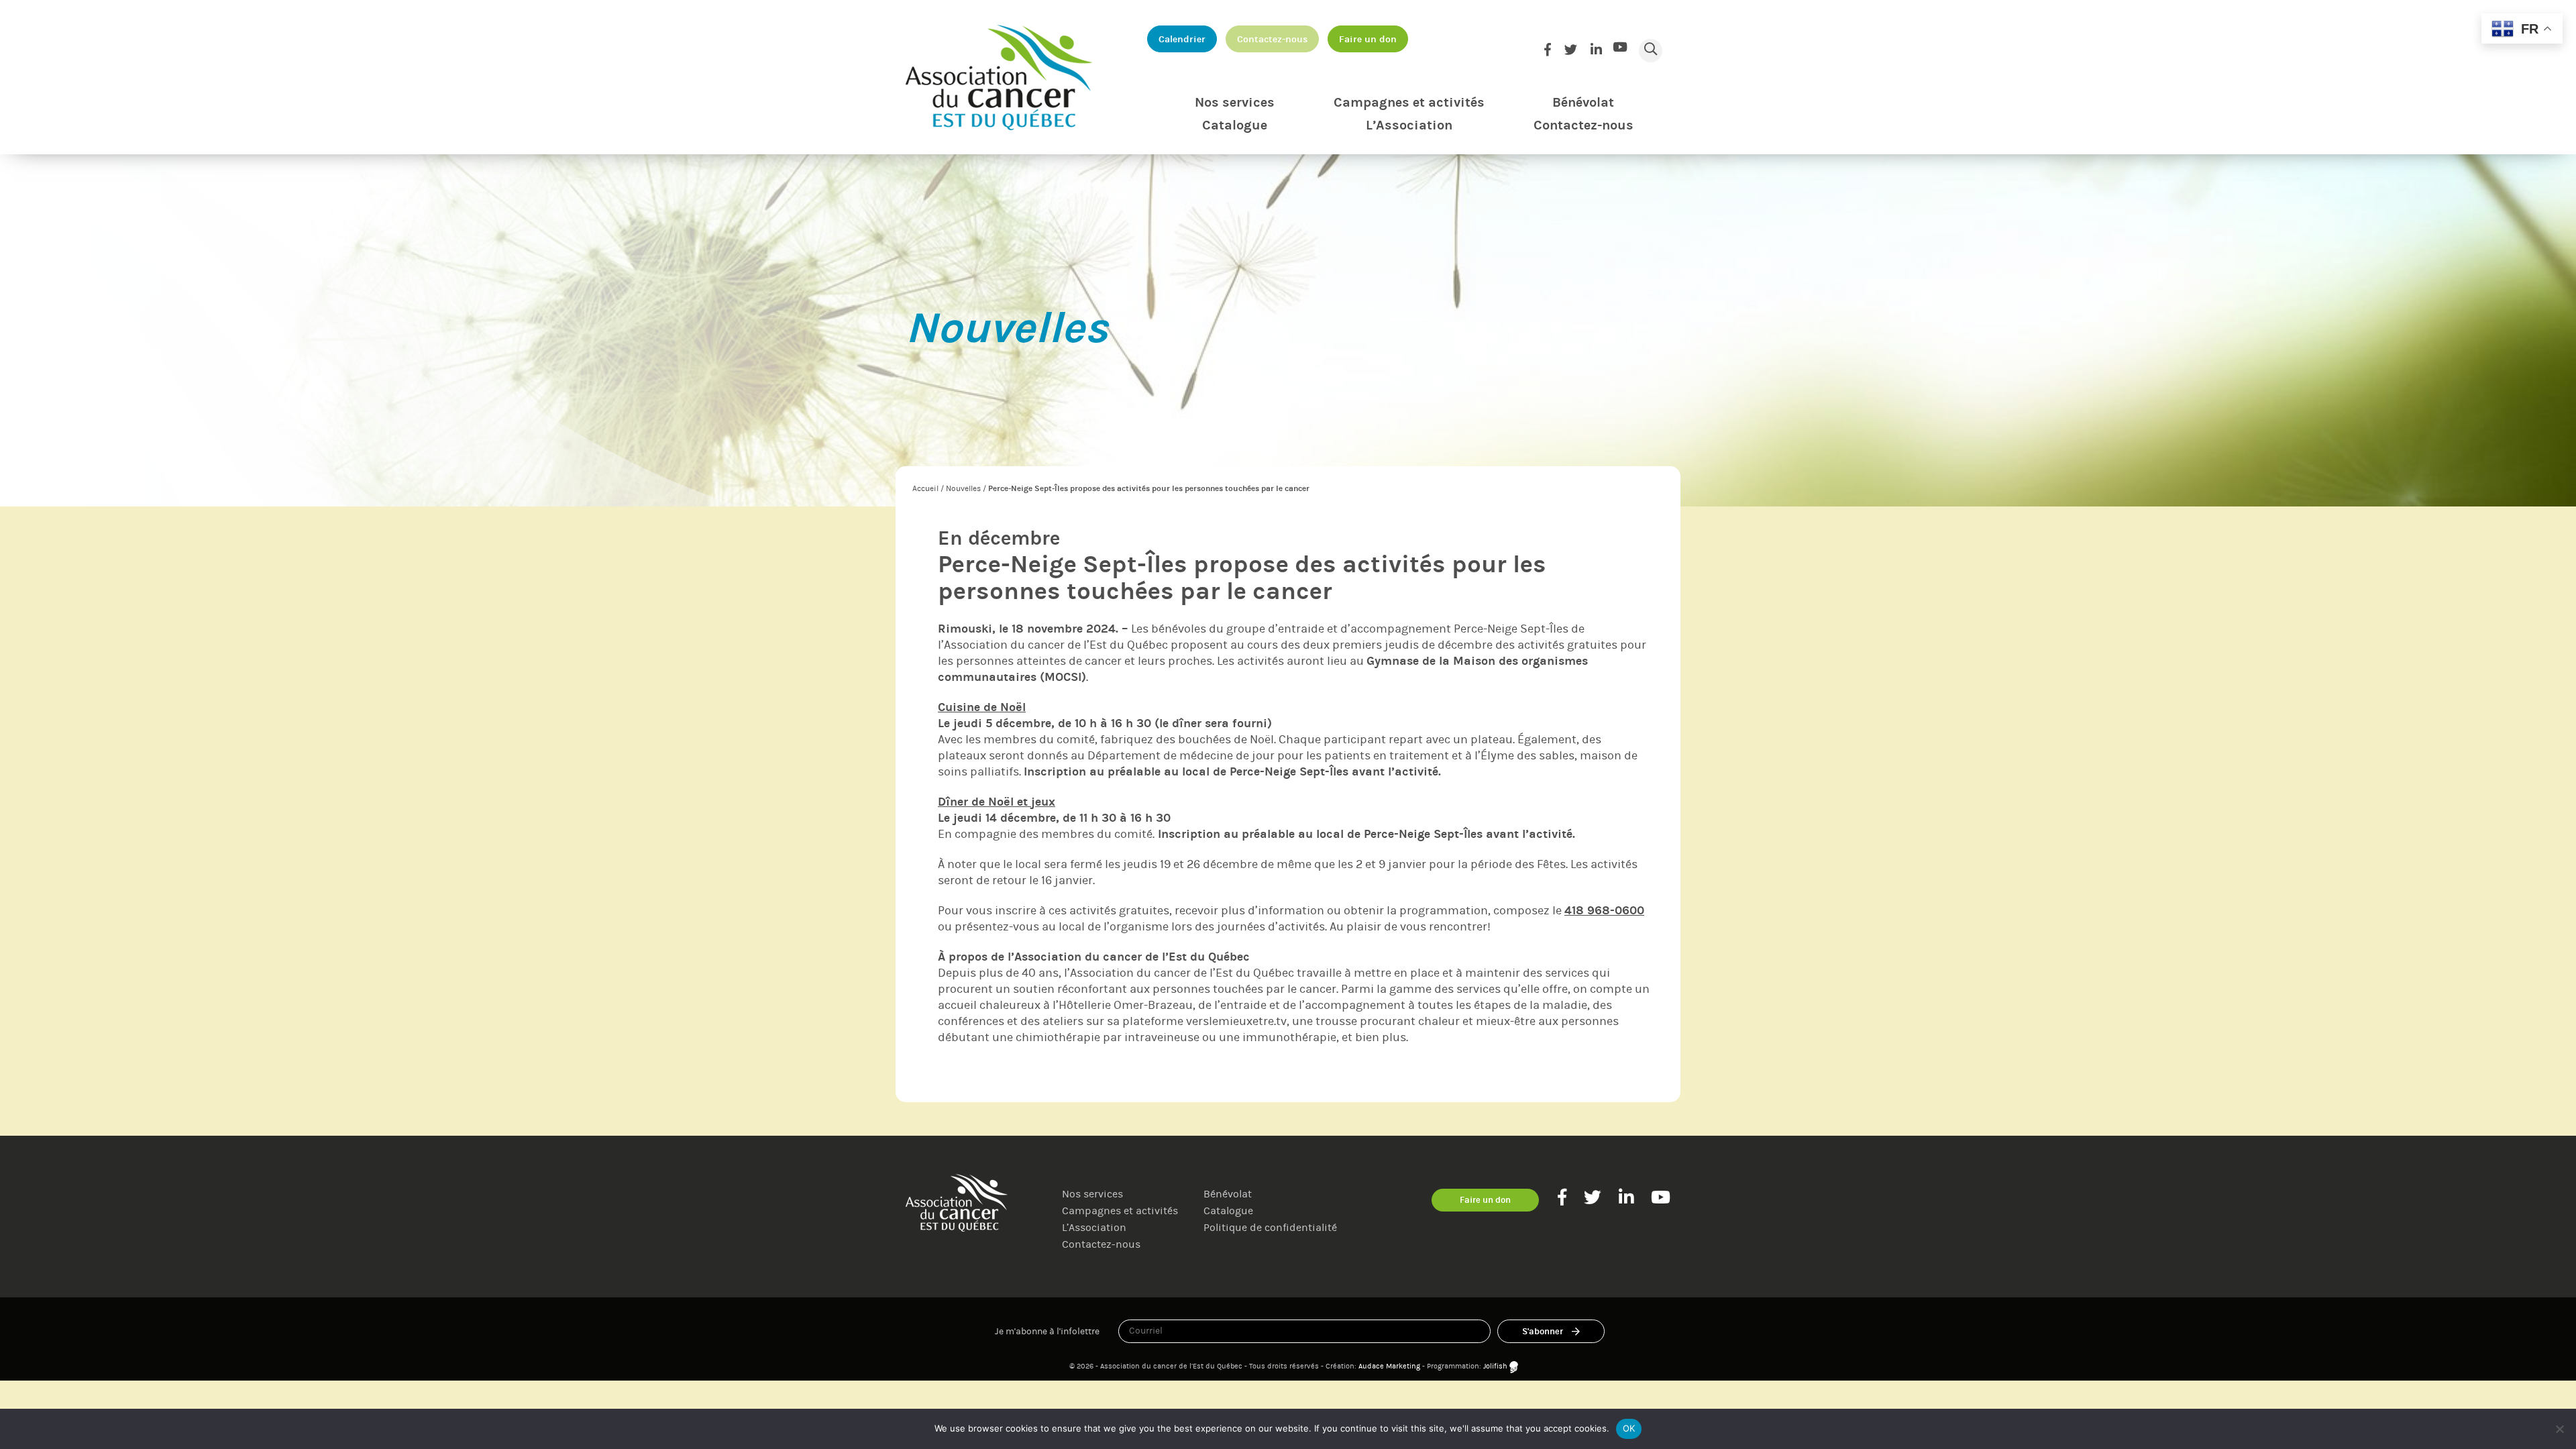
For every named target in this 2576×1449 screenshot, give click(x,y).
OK (1629, 1428)
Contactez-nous (1272, 39)
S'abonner (1543, 1331)
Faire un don (1368, 39)
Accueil (925, 488)
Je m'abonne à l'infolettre (1047, 1331)
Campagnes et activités (1409, 102)
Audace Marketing (1389, 1366)
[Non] (2559, 1429)
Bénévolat (1583, 102)
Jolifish (1495, 1366)
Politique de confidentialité (1270, 1227)
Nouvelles (963, 488)
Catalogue (1235, 125)
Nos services (1235, 102)
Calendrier (1182, 39)
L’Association (1409, 125)
